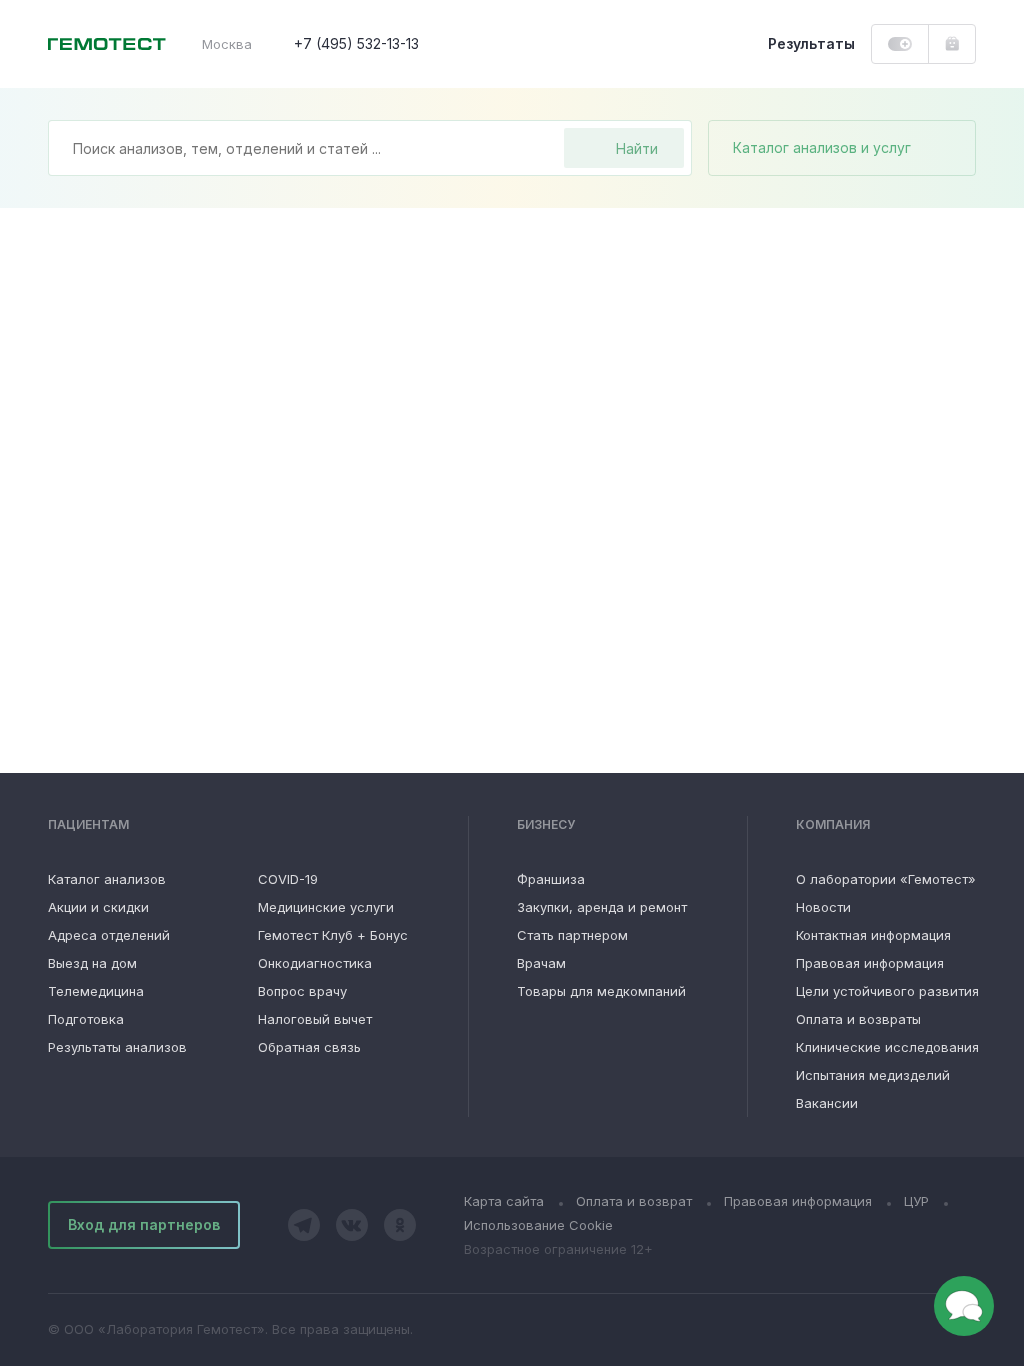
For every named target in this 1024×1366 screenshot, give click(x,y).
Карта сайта (504, 1201)
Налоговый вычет (315, 1019)
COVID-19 (288, 879)
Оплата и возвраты (858, 1019)
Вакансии (827, 1103)
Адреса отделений (109, 935)
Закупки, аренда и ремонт (602, 907)
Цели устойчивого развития (887, 991)
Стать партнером (572, 935)
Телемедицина (96, 991)
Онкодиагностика (315, 963)
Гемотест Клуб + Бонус (333, 935)
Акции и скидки (98, 907)
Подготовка (86, 1019)
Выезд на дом (92, 963)
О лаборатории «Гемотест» (886, 879)
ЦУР (916, 1201)
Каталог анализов (107, 879)
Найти (637, 148)
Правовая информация (870, 963)
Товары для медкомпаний (601, 991)
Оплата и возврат (634, 1201)
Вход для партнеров (144, 1224)
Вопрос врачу (302, 991)
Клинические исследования (887, 1047)
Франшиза (551, 879)
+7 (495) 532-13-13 (356, 43)
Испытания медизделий (873, 1075)
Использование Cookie (538, 1225)
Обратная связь (309, 1047)
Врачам (541, 963)
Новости (823, 907)
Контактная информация (873, 935)
